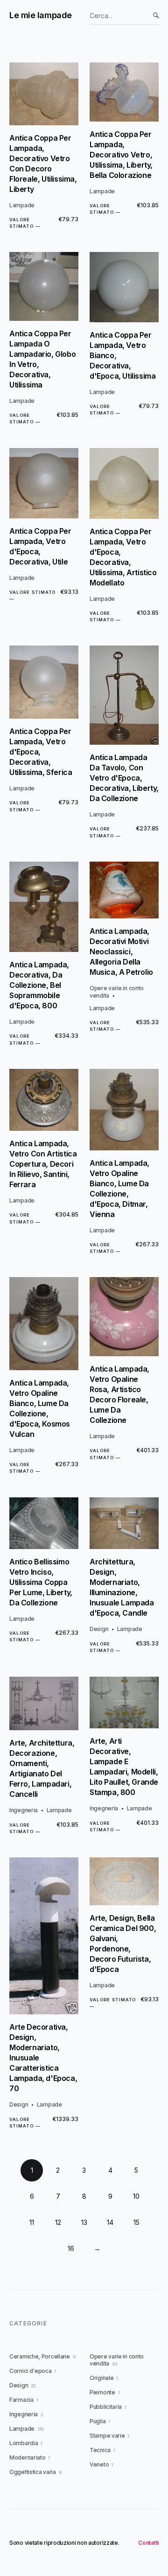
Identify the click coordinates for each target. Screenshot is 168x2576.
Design (99, 1629)
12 (58, 2222)
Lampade (22, 205)
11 (32, 2222)
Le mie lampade (41, 15)
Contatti (148, 2543)
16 (71, 2248)
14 (110, 2222)
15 (136, 2222)
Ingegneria (24, 1810)
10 (136, 2196)
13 (84, 2222)
